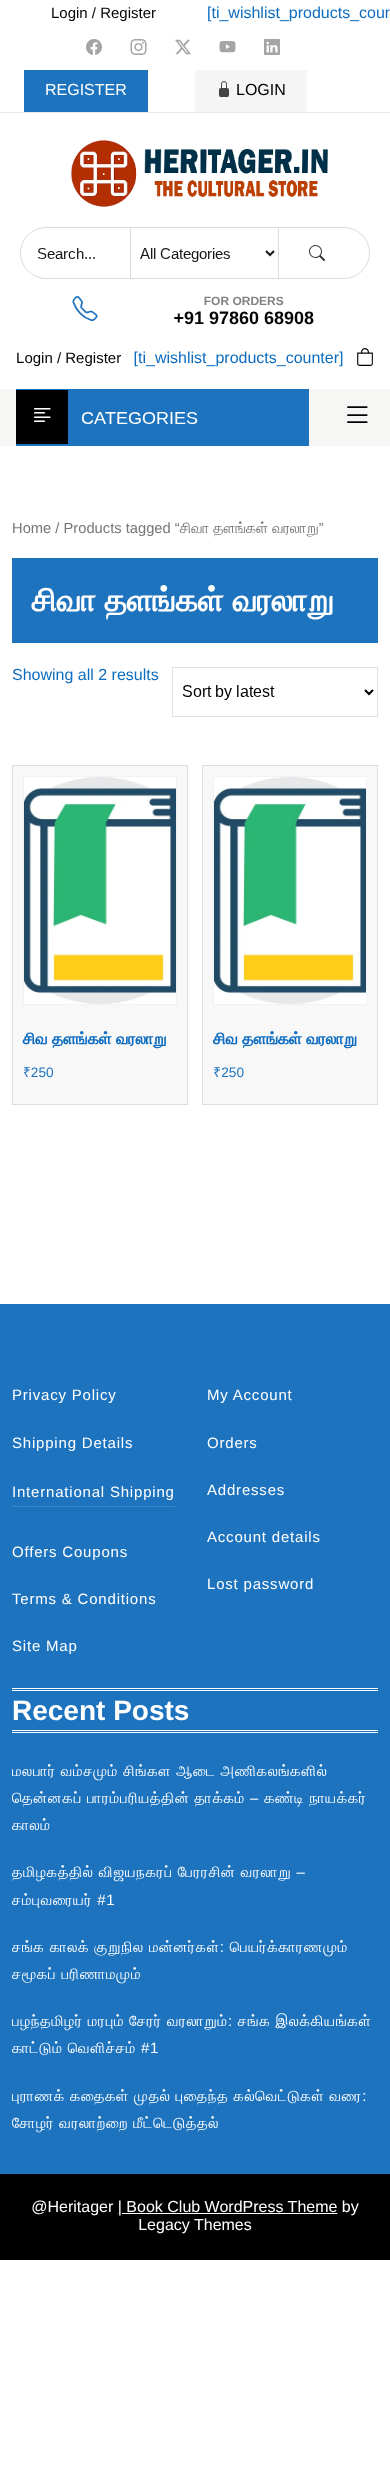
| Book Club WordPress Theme (228, 2207)
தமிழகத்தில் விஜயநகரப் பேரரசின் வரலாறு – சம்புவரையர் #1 (159, 1886)
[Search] (317, 253)
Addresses (246, 1490)
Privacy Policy (64, 1395)
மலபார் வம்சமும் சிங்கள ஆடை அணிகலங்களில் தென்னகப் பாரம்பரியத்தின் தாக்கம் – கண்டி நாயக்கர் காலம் (189, 1798)
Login (261, 90)
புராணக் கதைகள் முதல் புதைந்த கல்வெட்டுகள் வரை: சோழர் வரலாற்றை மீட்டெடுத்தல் (189, 2110)
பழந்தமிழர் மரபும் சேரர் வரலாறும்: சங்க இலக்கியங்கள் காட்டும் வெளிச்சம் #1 (192, 2035)
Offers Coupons (70, 1552)
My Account (250, 1395)
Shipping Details (72, 1443)
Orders (232, 1443)
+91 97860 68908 (243, 318)
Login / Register (103, 13)
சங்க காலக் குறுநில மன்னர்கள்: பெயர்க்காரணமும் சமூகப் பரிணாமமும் (180, 1961)
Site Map (45, 1646)
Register (86, 90)
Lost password (260, 1584)
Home (31, 529)
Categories (139, 418)
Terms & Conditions (84, 1599)
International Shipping (93, 1492)
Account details (264, 1537)
